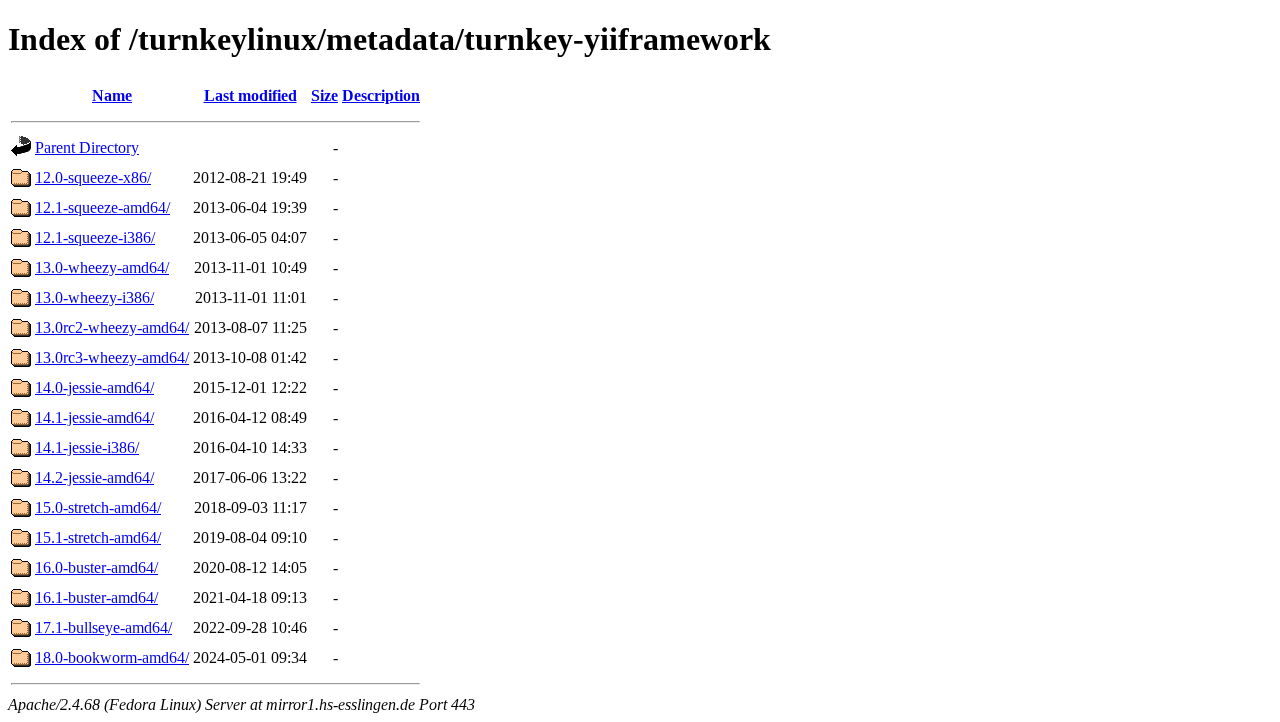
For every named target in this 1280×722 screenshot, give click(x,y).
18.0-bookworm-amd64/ (112, 657)
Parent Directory (87, 147)
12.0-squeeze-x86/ (93, 177)
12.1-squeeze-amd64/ (102, 207)
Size (324, 95)
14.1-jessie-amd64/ (94, 417)
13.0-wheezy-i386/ (94, 297)
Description (381, 95)
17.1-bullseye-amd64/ (103, 627)
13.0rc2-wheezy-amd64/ (112, 327)
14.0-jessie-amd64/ (94, 387)
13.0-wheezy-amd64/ (102, 267)
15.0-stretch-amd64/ (98, 507)
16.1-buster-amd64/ (96, 597)
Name (112, 95)
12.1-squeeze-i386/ (95, 237)
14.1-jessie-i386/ (87, 447)
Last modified (250, 95)
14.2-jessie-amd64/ (94, 477)
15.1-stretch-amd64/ (98, 537)
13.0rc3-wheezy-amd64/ (112, 357)
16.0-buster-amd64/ (96, 567)
